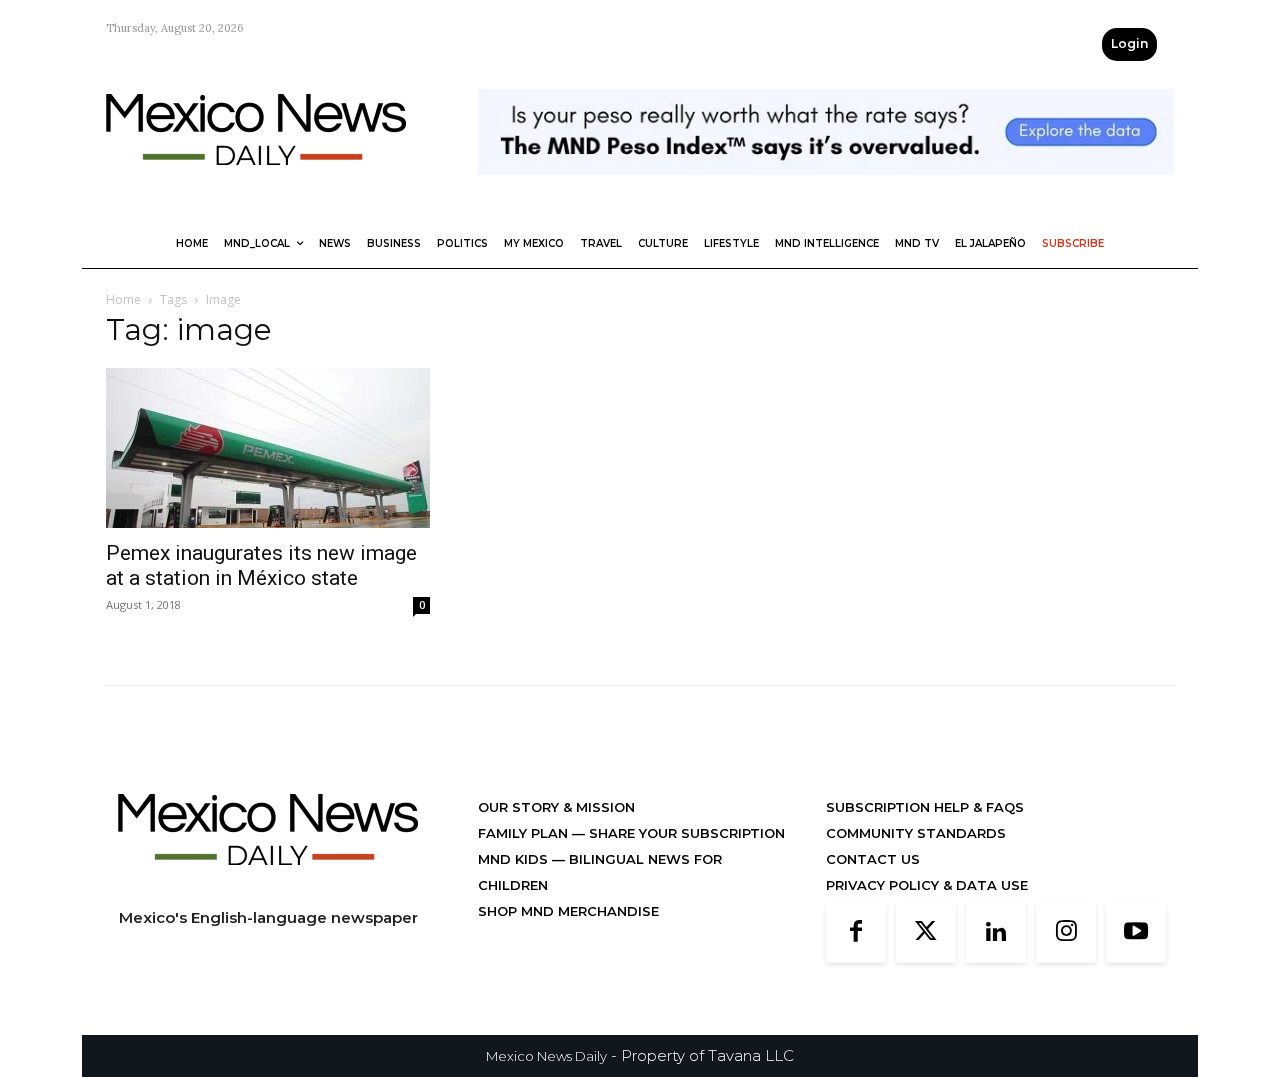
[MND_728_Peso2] (826, 190)
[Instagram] (1066, 933)
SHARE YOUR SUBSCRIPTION (685, 833)
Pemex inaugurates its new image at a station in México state (261, 565)
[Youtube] (1136, 933)
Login (1129, 43)
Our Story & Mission (556, 807)
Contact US (873, 859)
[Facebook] (856, 933)
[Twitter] (926, 933)
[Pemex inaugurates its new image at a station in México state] (268, 448)
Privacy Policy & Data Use (927, 885)
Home (123, 299)
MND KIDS (515, 859)
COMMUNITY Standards (916, 833)
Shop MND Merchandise (568, 911)
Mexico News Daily (546, 1056)
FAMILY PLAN (525, 833)
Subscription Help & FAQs (925, 807)
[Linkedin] (996, 933)
